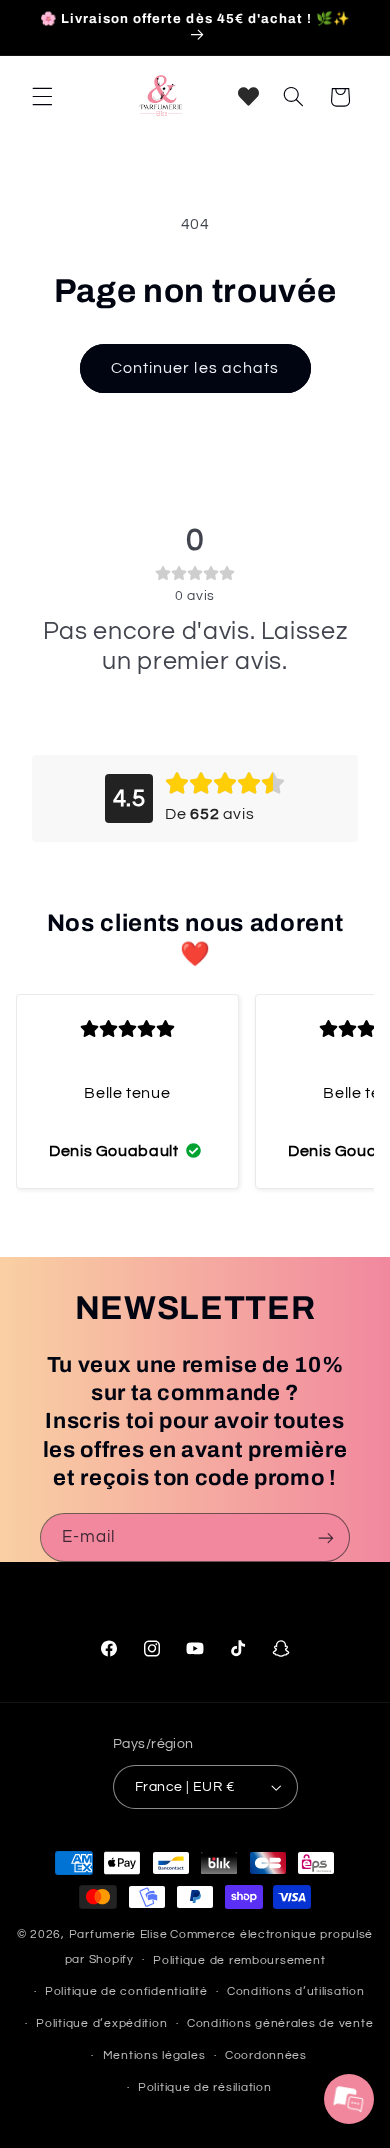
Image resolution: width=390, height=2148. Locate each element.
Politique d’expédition (101, 2023)
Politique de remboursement (239, 1960)
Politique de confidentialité (126, 1991)
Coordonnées (266, 2055)
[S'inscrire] (326, 1537)
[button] (42, 97)
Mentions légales (154, 2055)
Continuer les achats (195, 368)
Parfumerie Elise (118, 1934)
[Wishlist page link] (248, 96)
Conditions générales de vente (280, 2023)
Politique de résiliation (205, 2087)
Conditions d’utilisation (296, 1991)
